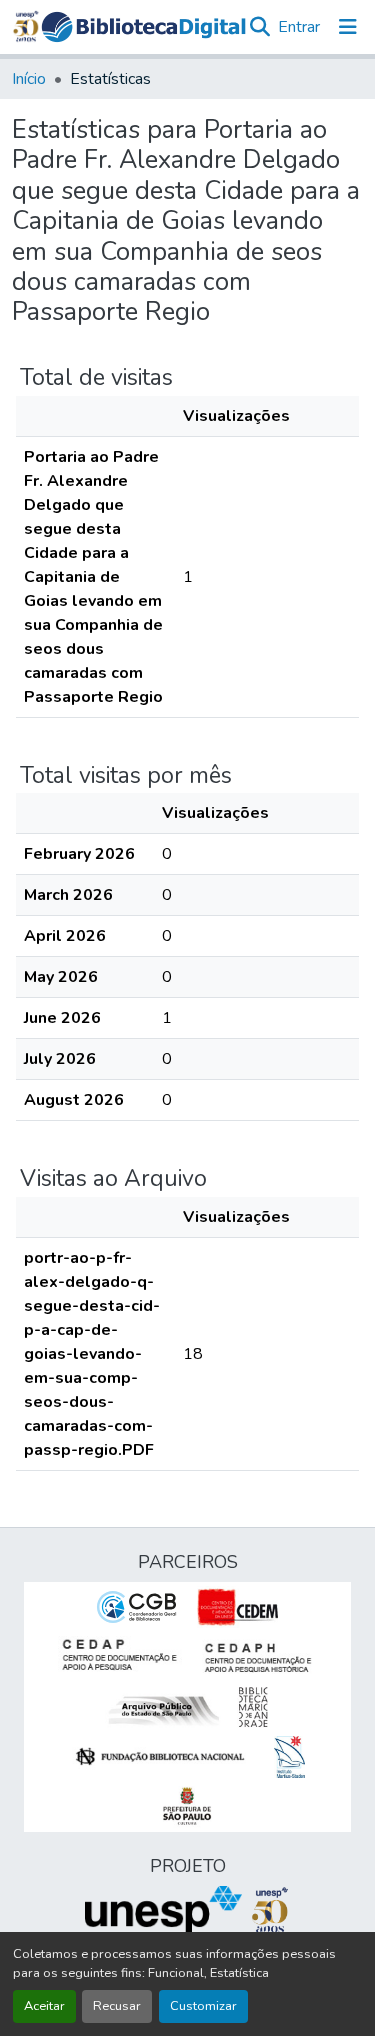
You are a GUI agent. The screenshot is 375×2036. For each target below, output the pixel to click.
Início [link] (29, 79)
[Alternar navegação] (348, 27)
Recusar (117, 2006)
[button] (143, 27)
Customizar (203, 2006)
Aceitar (44, 2006)
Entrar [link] (299, 27)
